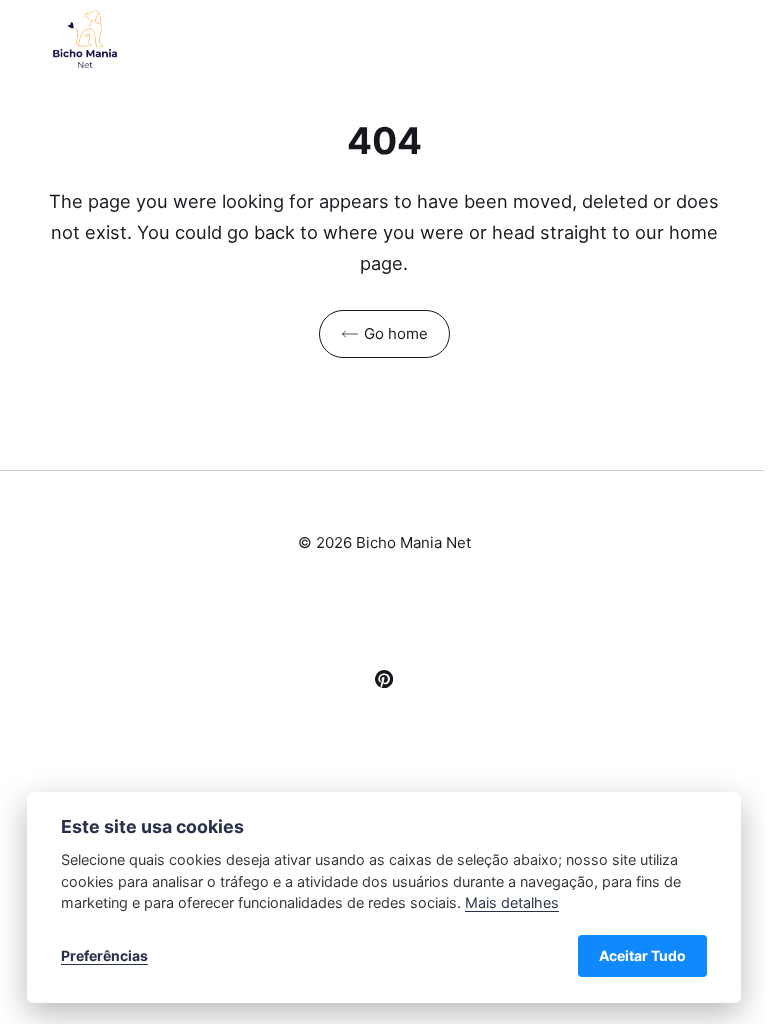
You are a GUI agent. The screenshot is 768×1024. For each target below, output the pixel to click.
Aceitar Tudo (642, 955)
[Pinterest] (384, 681)
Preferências (104, 955)
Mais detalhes (512, 902)
